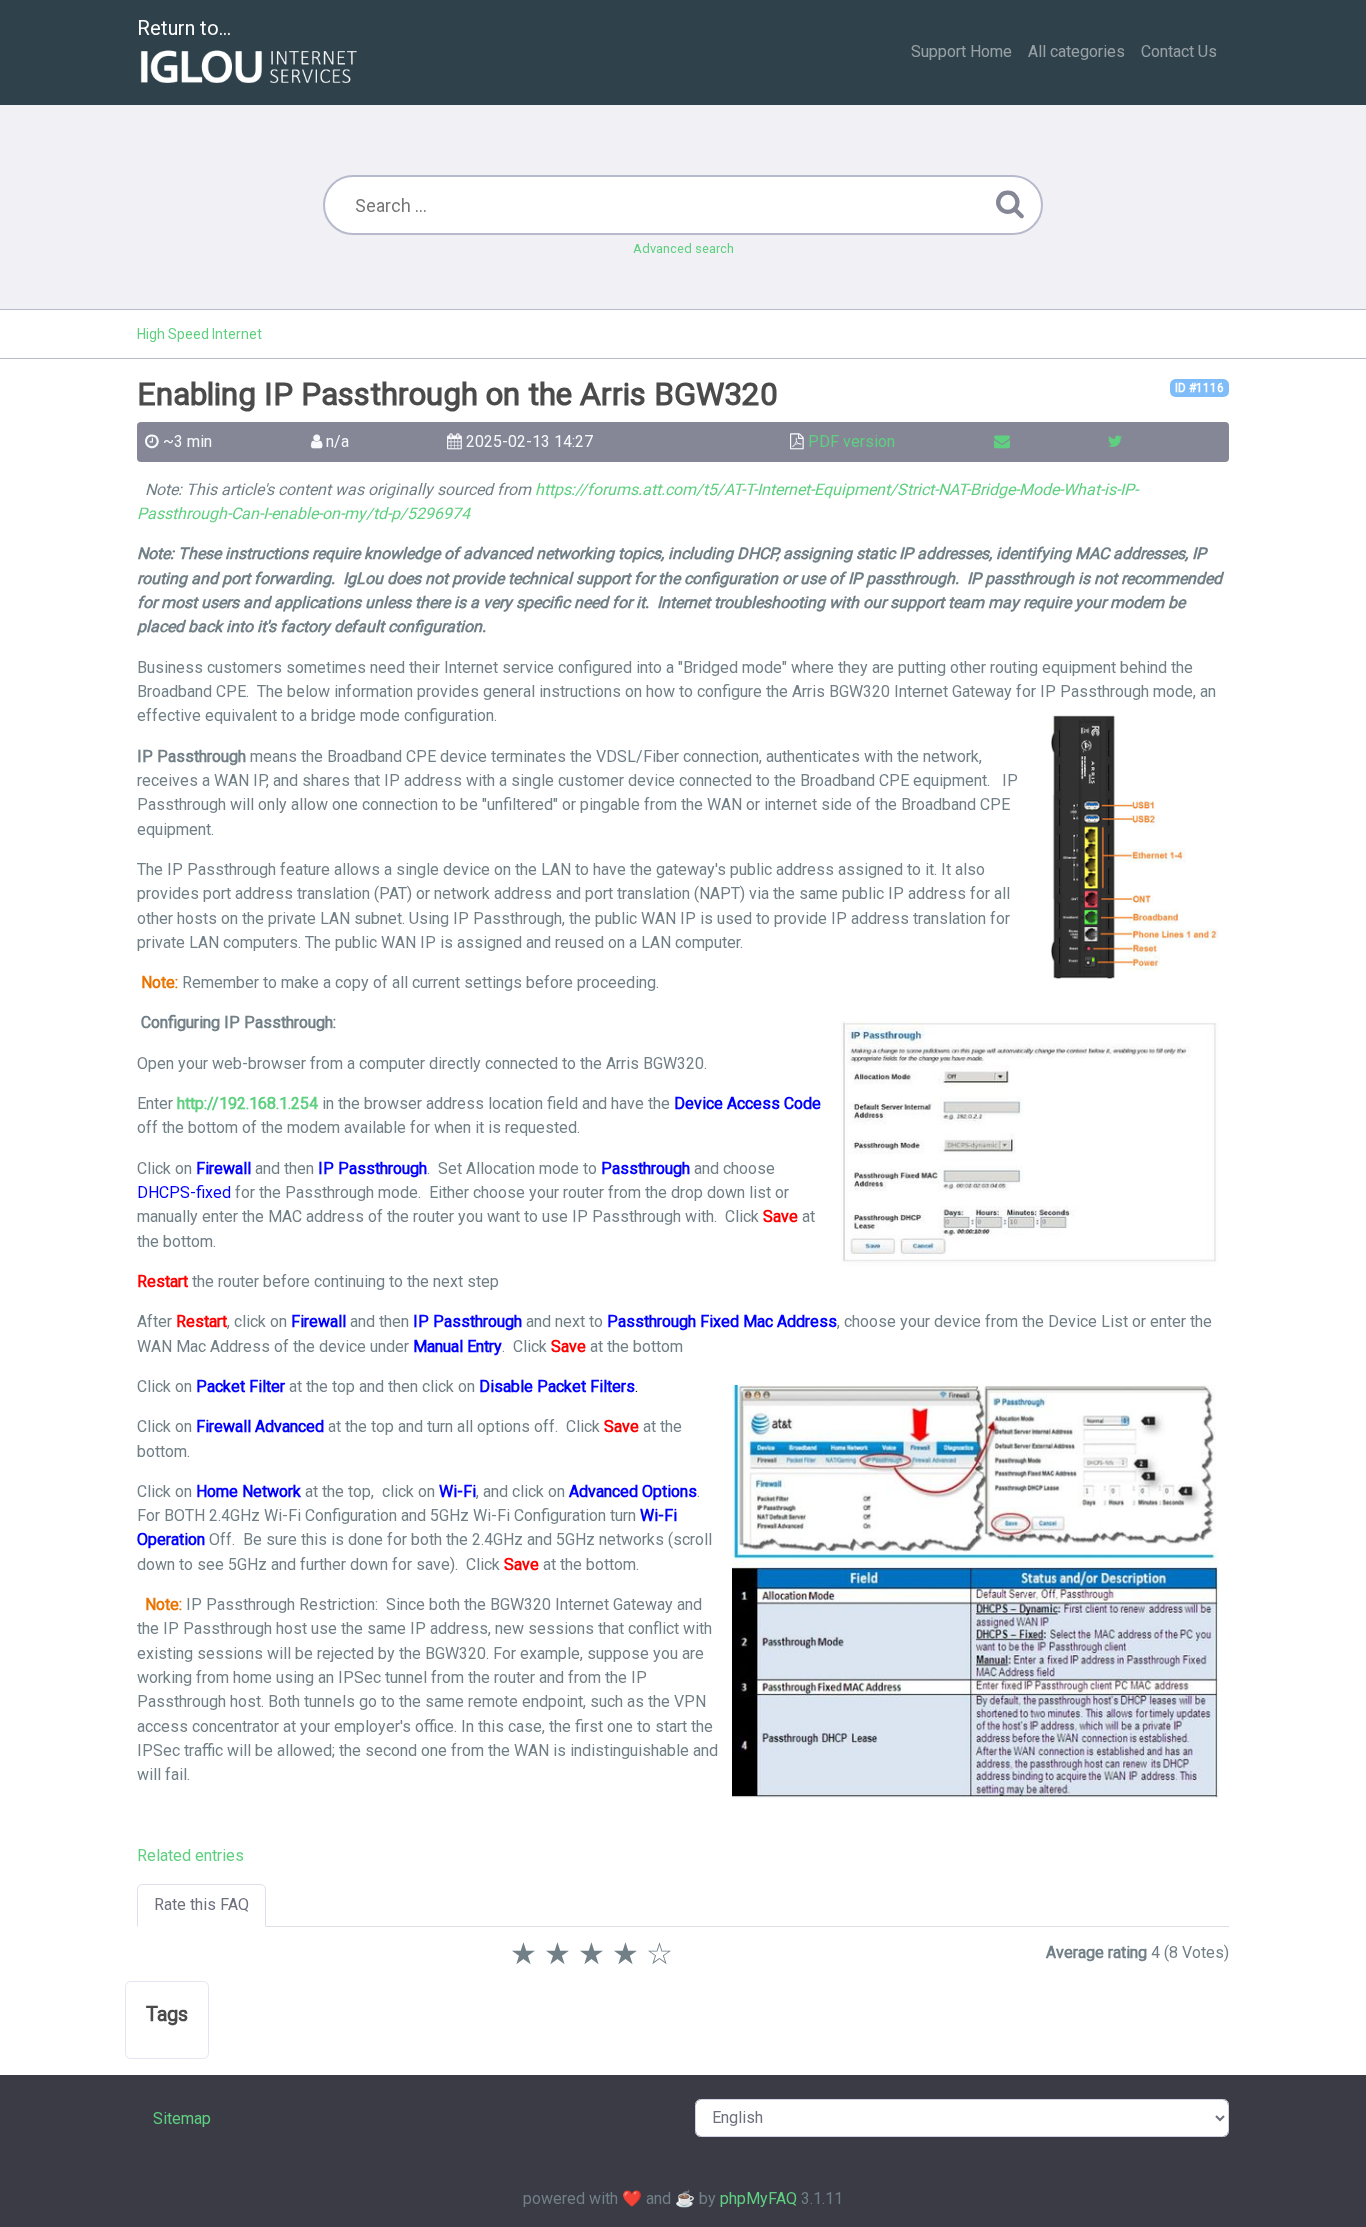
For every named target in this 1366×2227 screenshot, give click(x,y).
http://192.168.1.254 (247, 1103)
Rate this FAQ (201, 1904)
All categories (1076, 51)
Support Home (961, 51)
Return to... (184, 28)
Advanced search (683, 248)
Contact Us (1179, 51)
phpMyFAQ (758, 2198)
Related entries (190, 1855)
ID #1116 (1199, 388)
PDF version (851, 441)
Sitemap (182, 2118)
